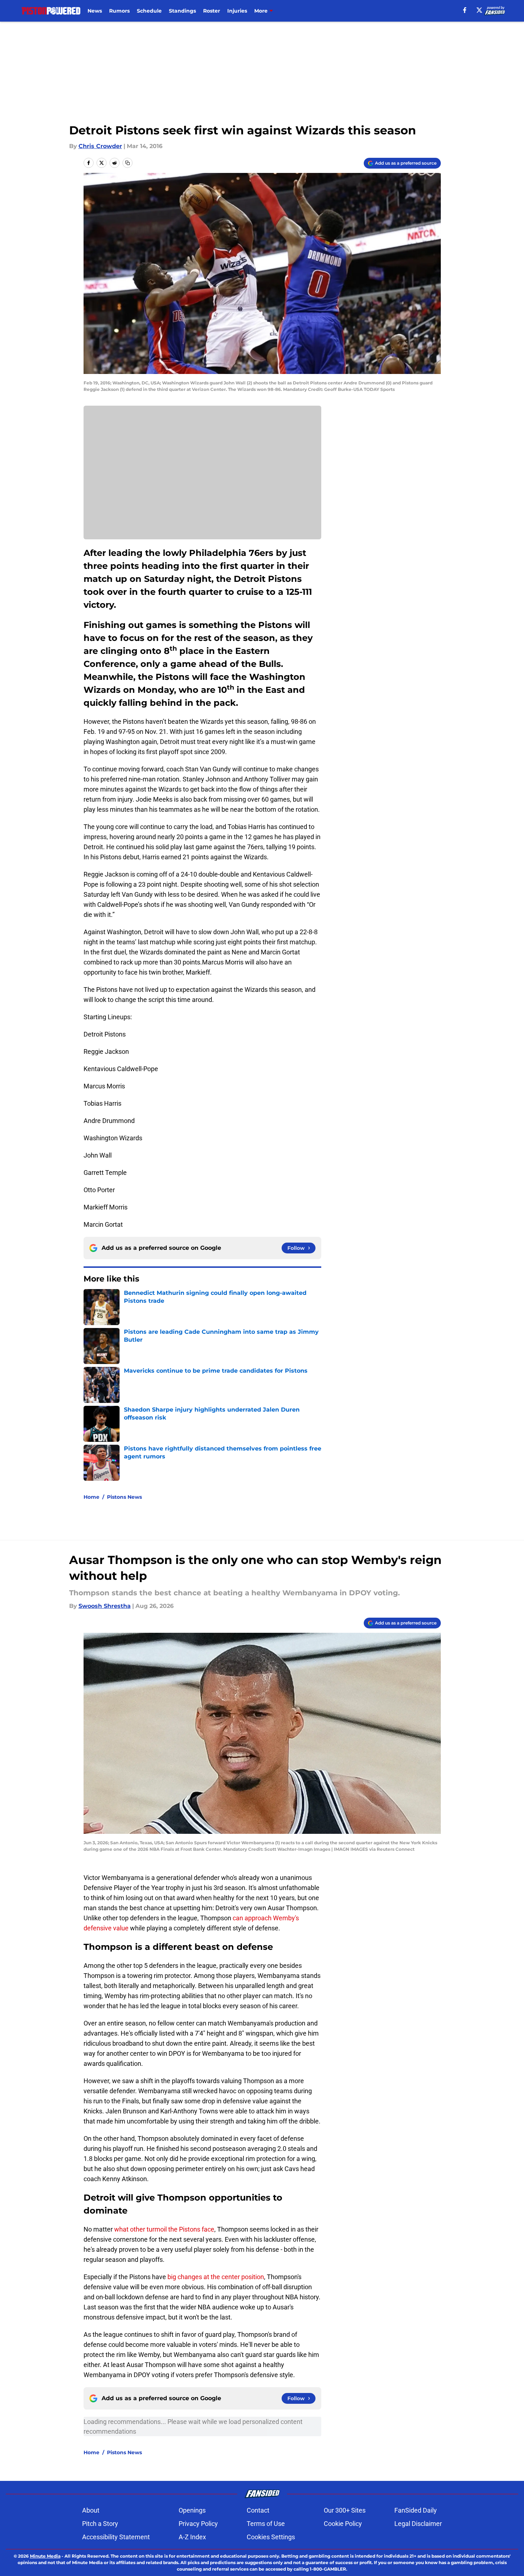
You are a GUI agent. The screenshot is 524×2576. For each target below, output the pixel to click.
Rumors (119, 11)
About (91, 2510)
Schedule (149, 11)
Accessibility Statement (116, 2537)
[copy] (127, 163)
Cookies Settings (271, 2537)
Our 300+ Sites (345, 2510)
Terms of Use (266, 2524)
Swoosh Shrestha (105, 1606)
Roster (212, 11)
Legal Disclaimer (418, 2524)
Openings (192, 2510)
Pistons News (124, 1497)
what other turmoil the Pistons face (164, 2229)
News (95, 11)
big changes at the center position (216, 2277)
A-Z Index (192, 2537)
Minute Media (45, 2556)
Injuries (237, 11)
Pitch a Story (100, 2524)
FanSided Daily (416, 2510)
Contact (258, 2510)
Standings (182, 11)
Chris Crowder (100, 146)
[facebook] (465, 10)
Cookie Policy (343, 2524)
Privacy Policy (198, 2524)
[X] (479, 10)
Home (91, 1497)
